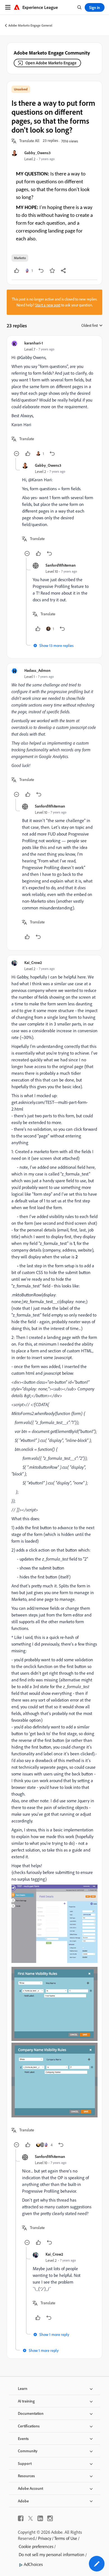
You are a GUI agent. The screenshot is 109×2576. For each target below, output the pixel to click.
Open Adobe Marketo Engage (51, 63)
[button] (29, 141)
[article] (54, 399)
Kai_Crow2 (33, 962)
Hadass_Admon (37, 670)
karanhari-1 (34, 343)
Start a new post (48, 305)
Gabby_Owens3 (37, 153)
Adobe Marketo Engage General (30, 25)
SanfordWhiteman (61, 565)
